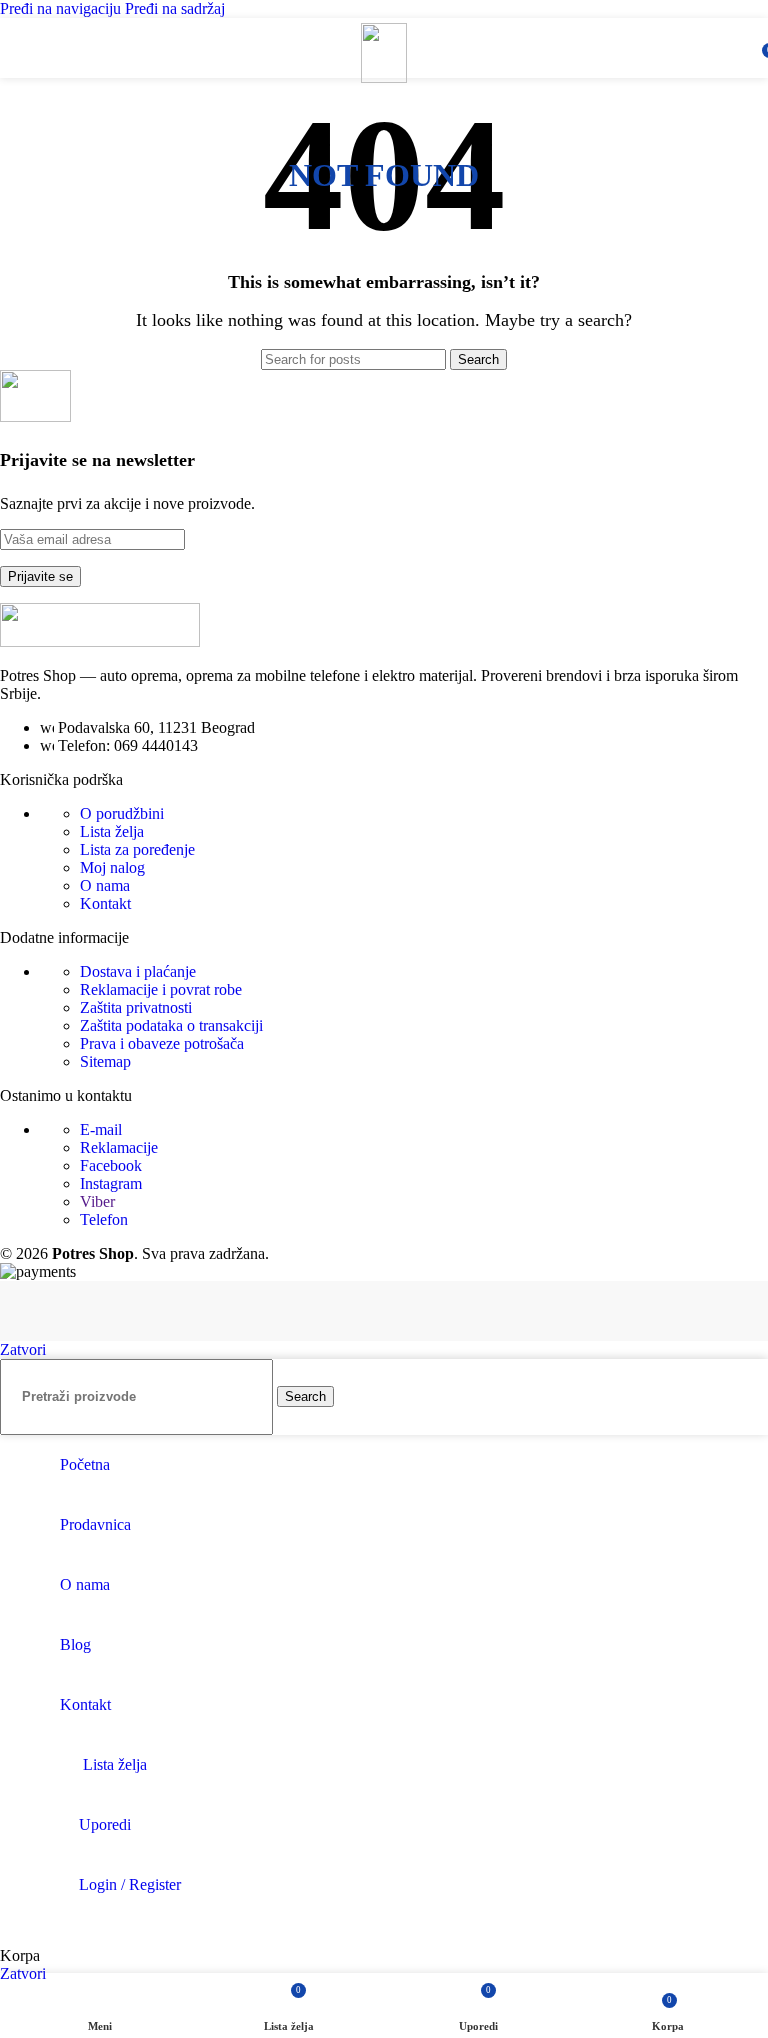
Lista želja (112, 831)
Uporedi (105, 1824)
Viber (97, 1201)
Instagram (111, 1183)
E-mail (101, 1129)
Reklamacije (119, 1147)
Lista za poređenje (137, 849)
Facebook (111, 1165)
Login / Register (130, 1884)
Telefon (104, 1219)
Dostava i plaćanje (138, 971)
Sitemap (105, 1061)
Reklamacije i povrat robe (161, 989)
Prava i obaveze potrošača (162, 1043)
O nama (105, 885)
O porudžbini (122, 813)
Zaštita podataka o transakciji (171, 1025)
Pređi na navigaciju (62, 8)
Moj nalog (112, 867)
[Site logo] (384, 77)
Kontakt (105, 903)
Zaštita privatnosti (136, 1007)
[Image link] (100, 641)
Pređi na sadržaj (175, 8)
